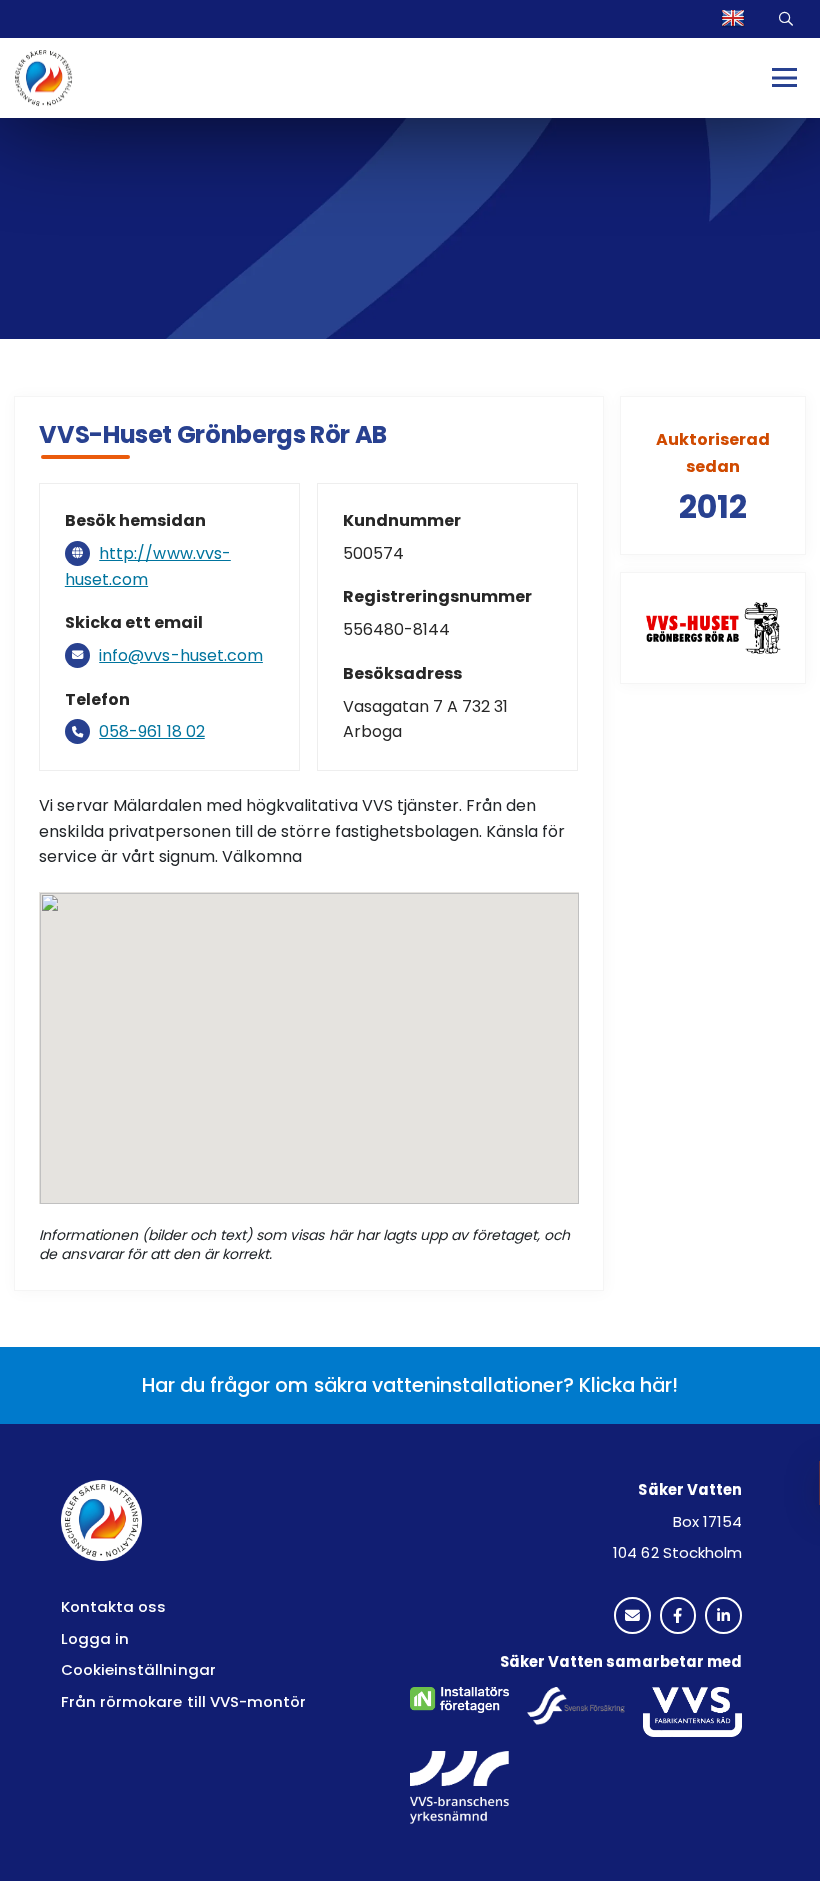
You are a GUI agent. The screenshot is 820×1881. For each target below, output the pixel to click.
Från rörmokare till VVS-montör (183, 1701)
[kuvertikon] (632, 1616)
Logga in (95, 1638)
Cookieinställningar (138, 1669)
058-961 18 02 (151, 731)
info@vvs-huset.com (181, 655)
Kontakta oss (113, 1606)
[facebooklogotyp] (678, 1616)
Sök (788, 18)
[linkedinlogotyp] (723, 1616)
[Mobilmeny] (784, 78)
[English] (735, 19)
